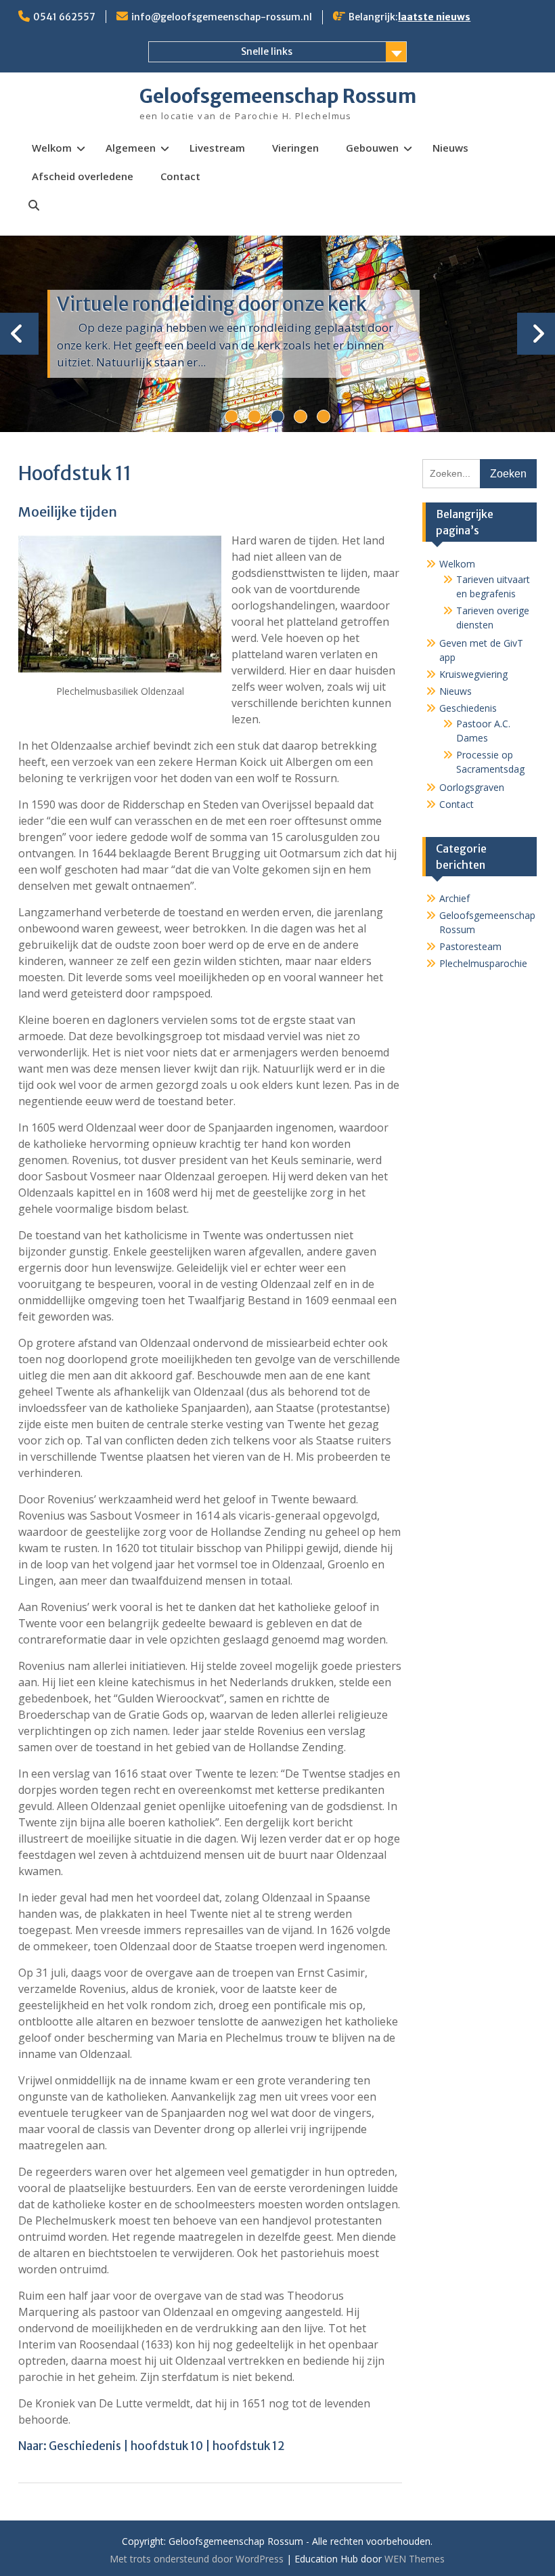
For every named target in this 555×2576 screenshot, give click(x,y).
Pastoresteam (470, 946)
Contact (180, 176)
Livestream (217, 148)
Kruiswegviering (473, 674)
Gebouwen (372, 148)
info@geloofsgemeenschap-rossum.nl (222, 17)
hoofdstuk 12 (249, 2446)
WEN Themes (415, 2559)
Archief (454, 898)
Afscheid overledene (83, 176)
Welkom (52, 148)
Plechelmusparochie (483, 963)
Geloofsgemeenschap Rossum (278, 96)
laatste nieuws (434, 17)
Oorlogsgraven (472, 787)
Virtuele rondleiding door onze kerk (212, 304)
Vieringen (295, 148)
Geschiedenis (85, 2446)
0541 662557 (64, 17)
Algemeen (131, 148)
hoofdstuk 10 (167, 2446)
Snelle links (267, 51)
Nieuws (450, 148)
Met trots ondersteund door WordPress (197, 2559)
